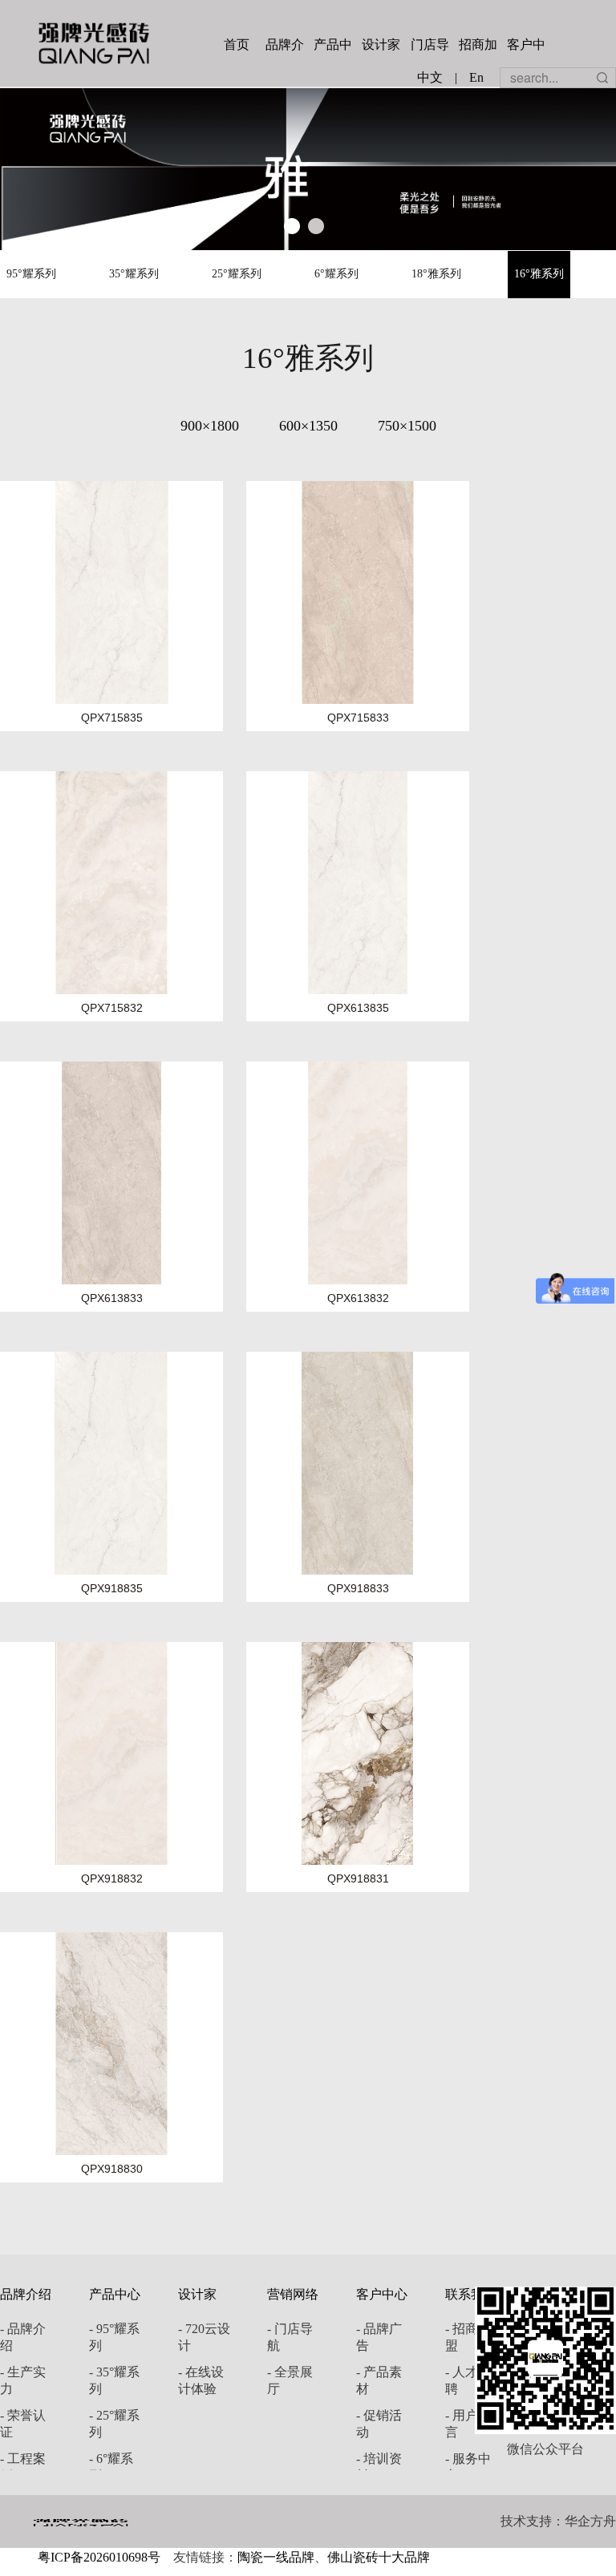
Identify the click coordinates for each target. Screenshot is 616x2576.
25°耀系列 (237, 274)
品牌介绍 (285, 47)
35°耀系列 (134, 274)
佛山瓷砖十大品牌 (379, 2557)
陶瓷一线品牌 (276, 2557)
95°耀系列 (31, 274)
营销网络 (293, 2294)
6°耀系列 (336, 274)
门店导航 (430, 47)
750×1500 (407, 426)
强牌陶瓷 (94, 43)
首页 (237, 44)
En (476, 77)
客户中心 (526, 47)
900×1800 (210, 426)
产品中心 (333, 47)
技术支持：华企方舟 (558, 2521)
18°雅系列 (436, 274)
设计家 (381, 44)
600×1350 (308, 426)
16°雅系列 (539, 274)
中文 (430, 77)
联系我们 (471, 2294)
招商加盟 (478, 47)
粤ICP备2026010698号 (99, 2557)
